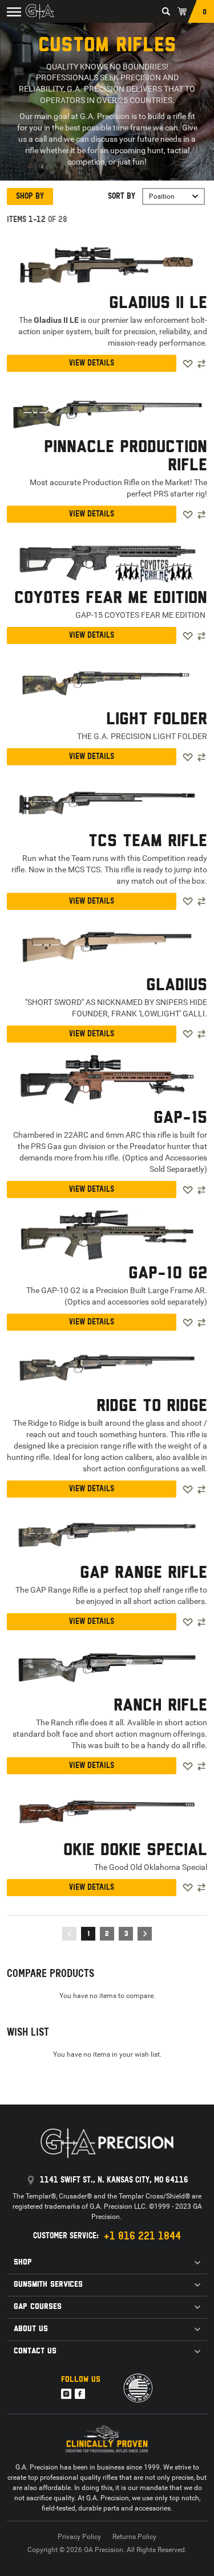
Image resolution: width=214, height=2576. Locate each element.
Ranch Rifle (160, 1706)
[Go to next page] (145, 1934)
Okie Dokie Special (135, 1851)
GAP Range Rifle (144, 1573)
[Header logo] (40, 11)
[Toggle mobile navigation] (12, 11)
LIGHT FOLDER (157, 720)
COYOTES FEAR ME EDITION (111, 598)
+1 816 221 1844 (142, 2236)
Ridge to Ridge (152, 1406)
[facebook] (80, 2394)
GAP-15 (180, 1118)
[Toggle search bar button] (166, 11)
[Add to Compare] (201, 364)
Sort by (122, 196)
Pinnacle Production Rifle (126, 457)
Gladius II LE (158, 303)
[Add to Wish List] (188, 364)
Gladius (177, 986)
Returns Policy (134, 2537)
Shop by (30, 196)
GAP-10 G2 (168, 1274)
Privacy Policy (79, 2537)
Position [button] (162, 196)
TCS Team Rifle (148, 842)
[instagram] (66, 2394)
